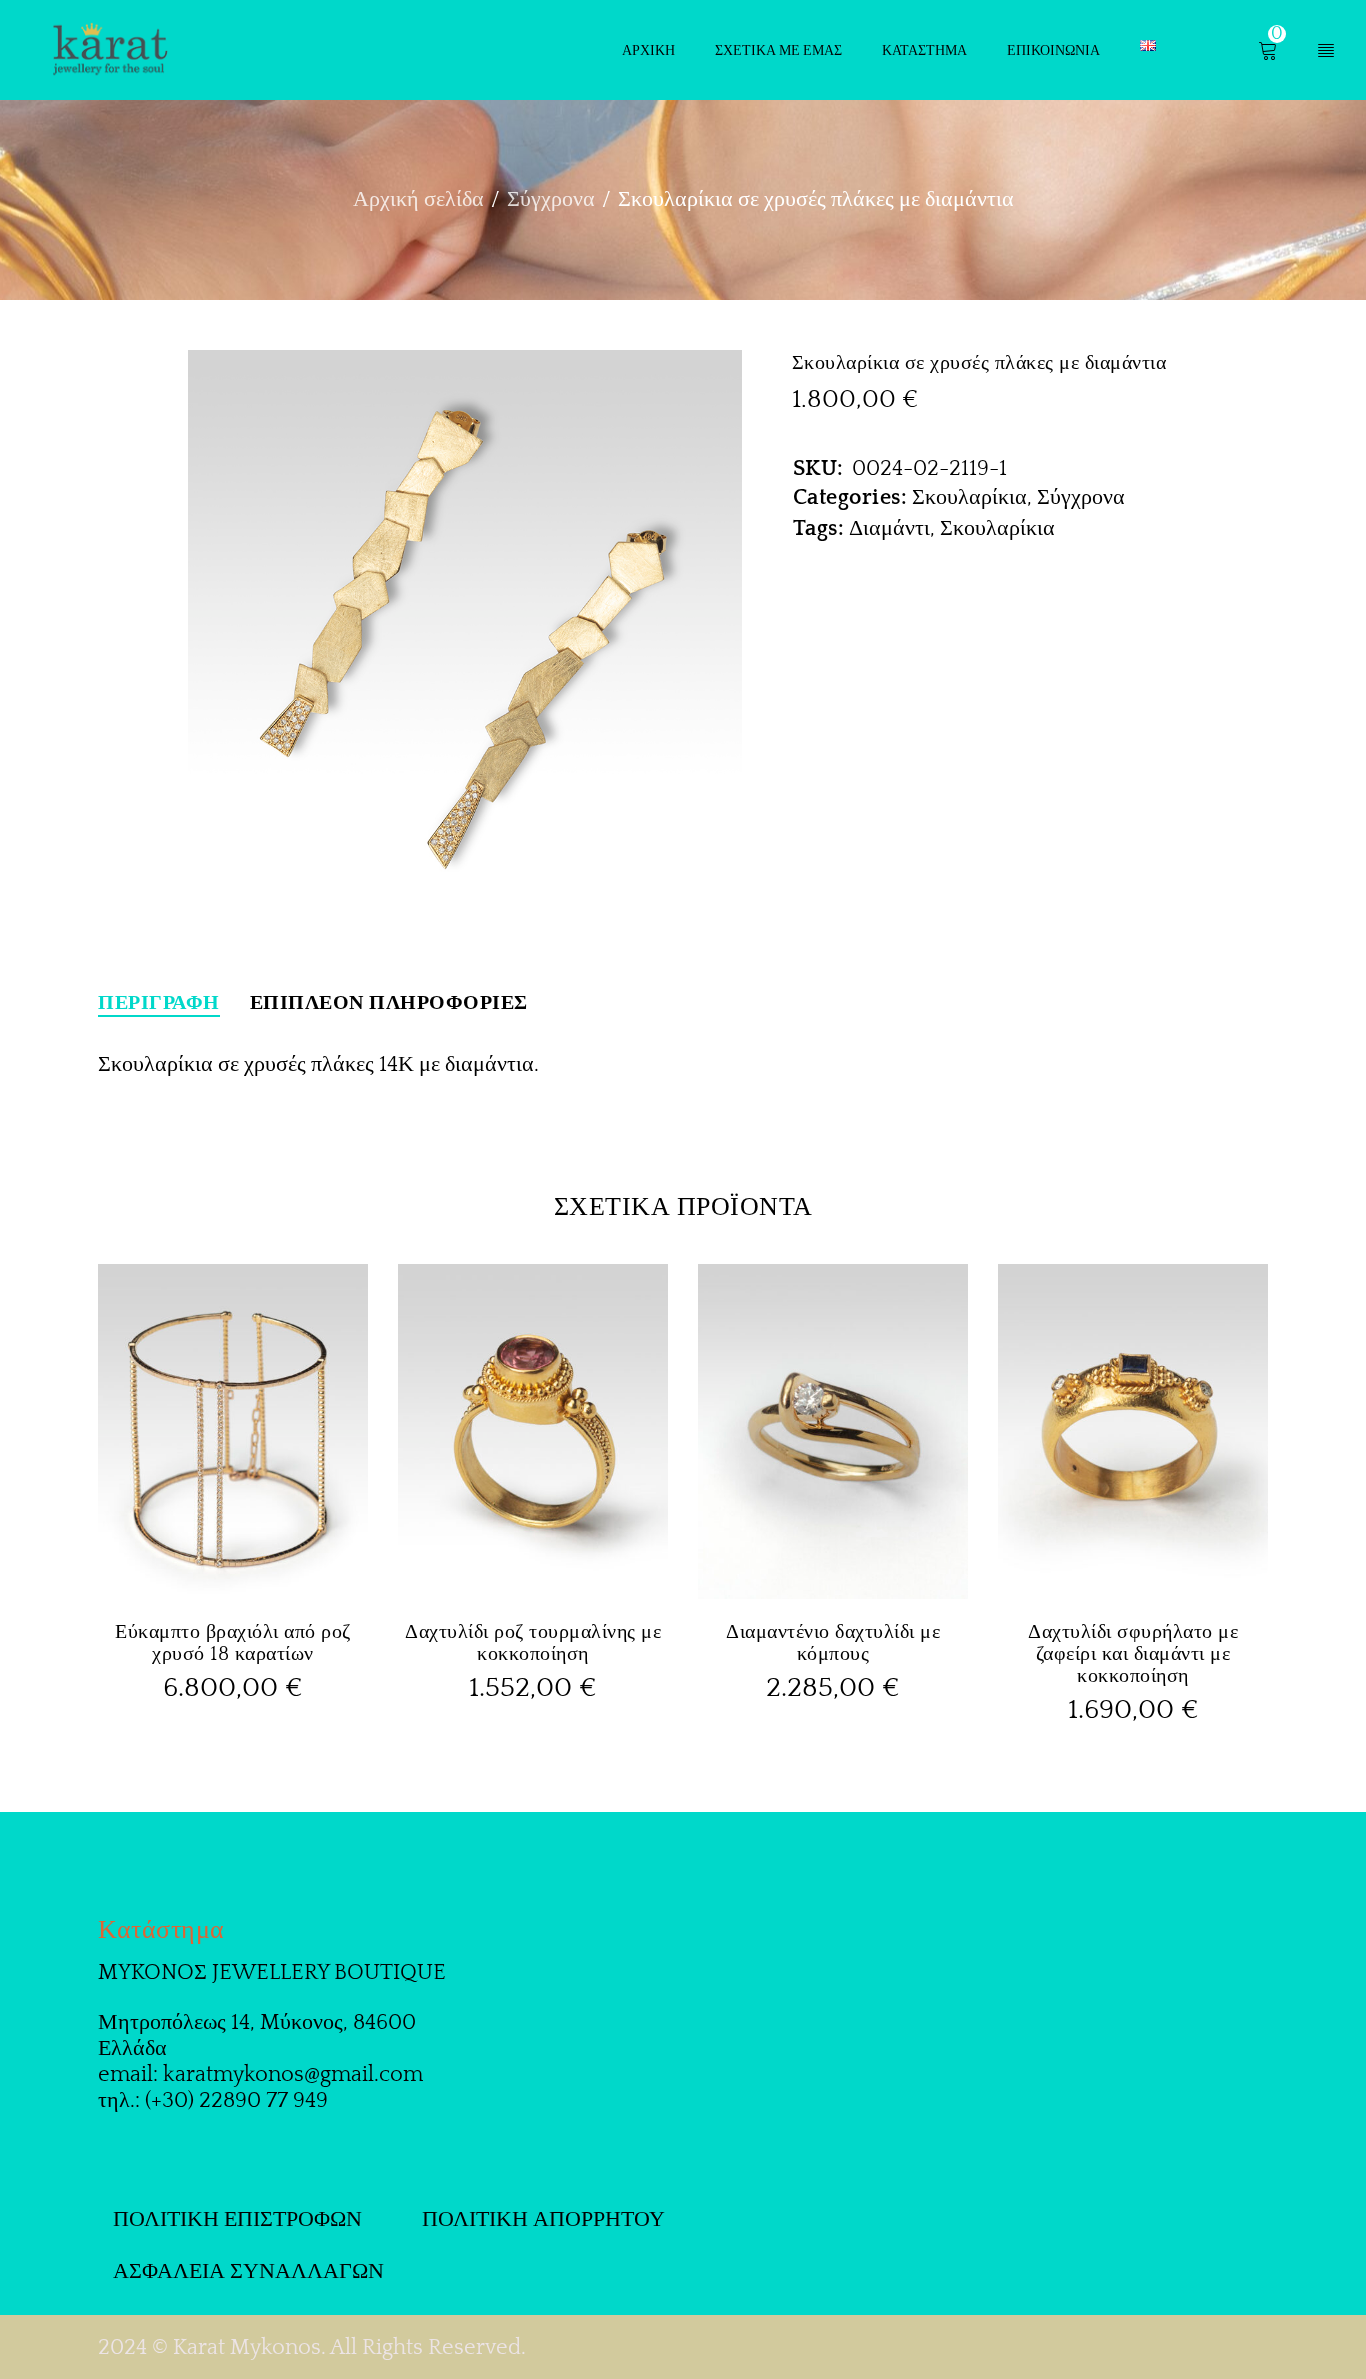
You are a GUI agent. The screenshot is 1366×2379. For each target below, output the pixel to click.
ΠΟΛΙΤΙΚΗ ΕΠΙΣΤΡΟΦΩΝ (237, 2219)
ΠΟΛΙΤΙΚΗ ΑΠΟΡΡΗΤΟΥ (543, 2219)
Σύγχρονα (551, 199)
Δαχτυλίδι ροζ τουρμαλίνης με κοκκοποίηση (533, 1643)
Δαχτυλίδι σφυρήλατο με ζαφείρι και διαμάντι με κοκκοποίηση (1133, 1654)
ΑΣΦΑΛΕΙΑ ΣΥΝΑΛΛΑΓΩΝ (248, 2271)
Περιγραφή (159, 1003)
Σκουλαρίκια (969, 497)
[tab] (159, 1003)
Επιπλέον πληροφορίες (389, 1003)
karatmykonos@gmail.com (293, 2074)
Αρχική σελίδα (418, 199)
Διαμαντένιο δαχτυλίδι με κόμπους (833, 1643)
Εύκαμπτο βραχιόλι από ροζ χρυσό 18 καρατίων (233, 1643)
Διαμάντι (889, 528)
